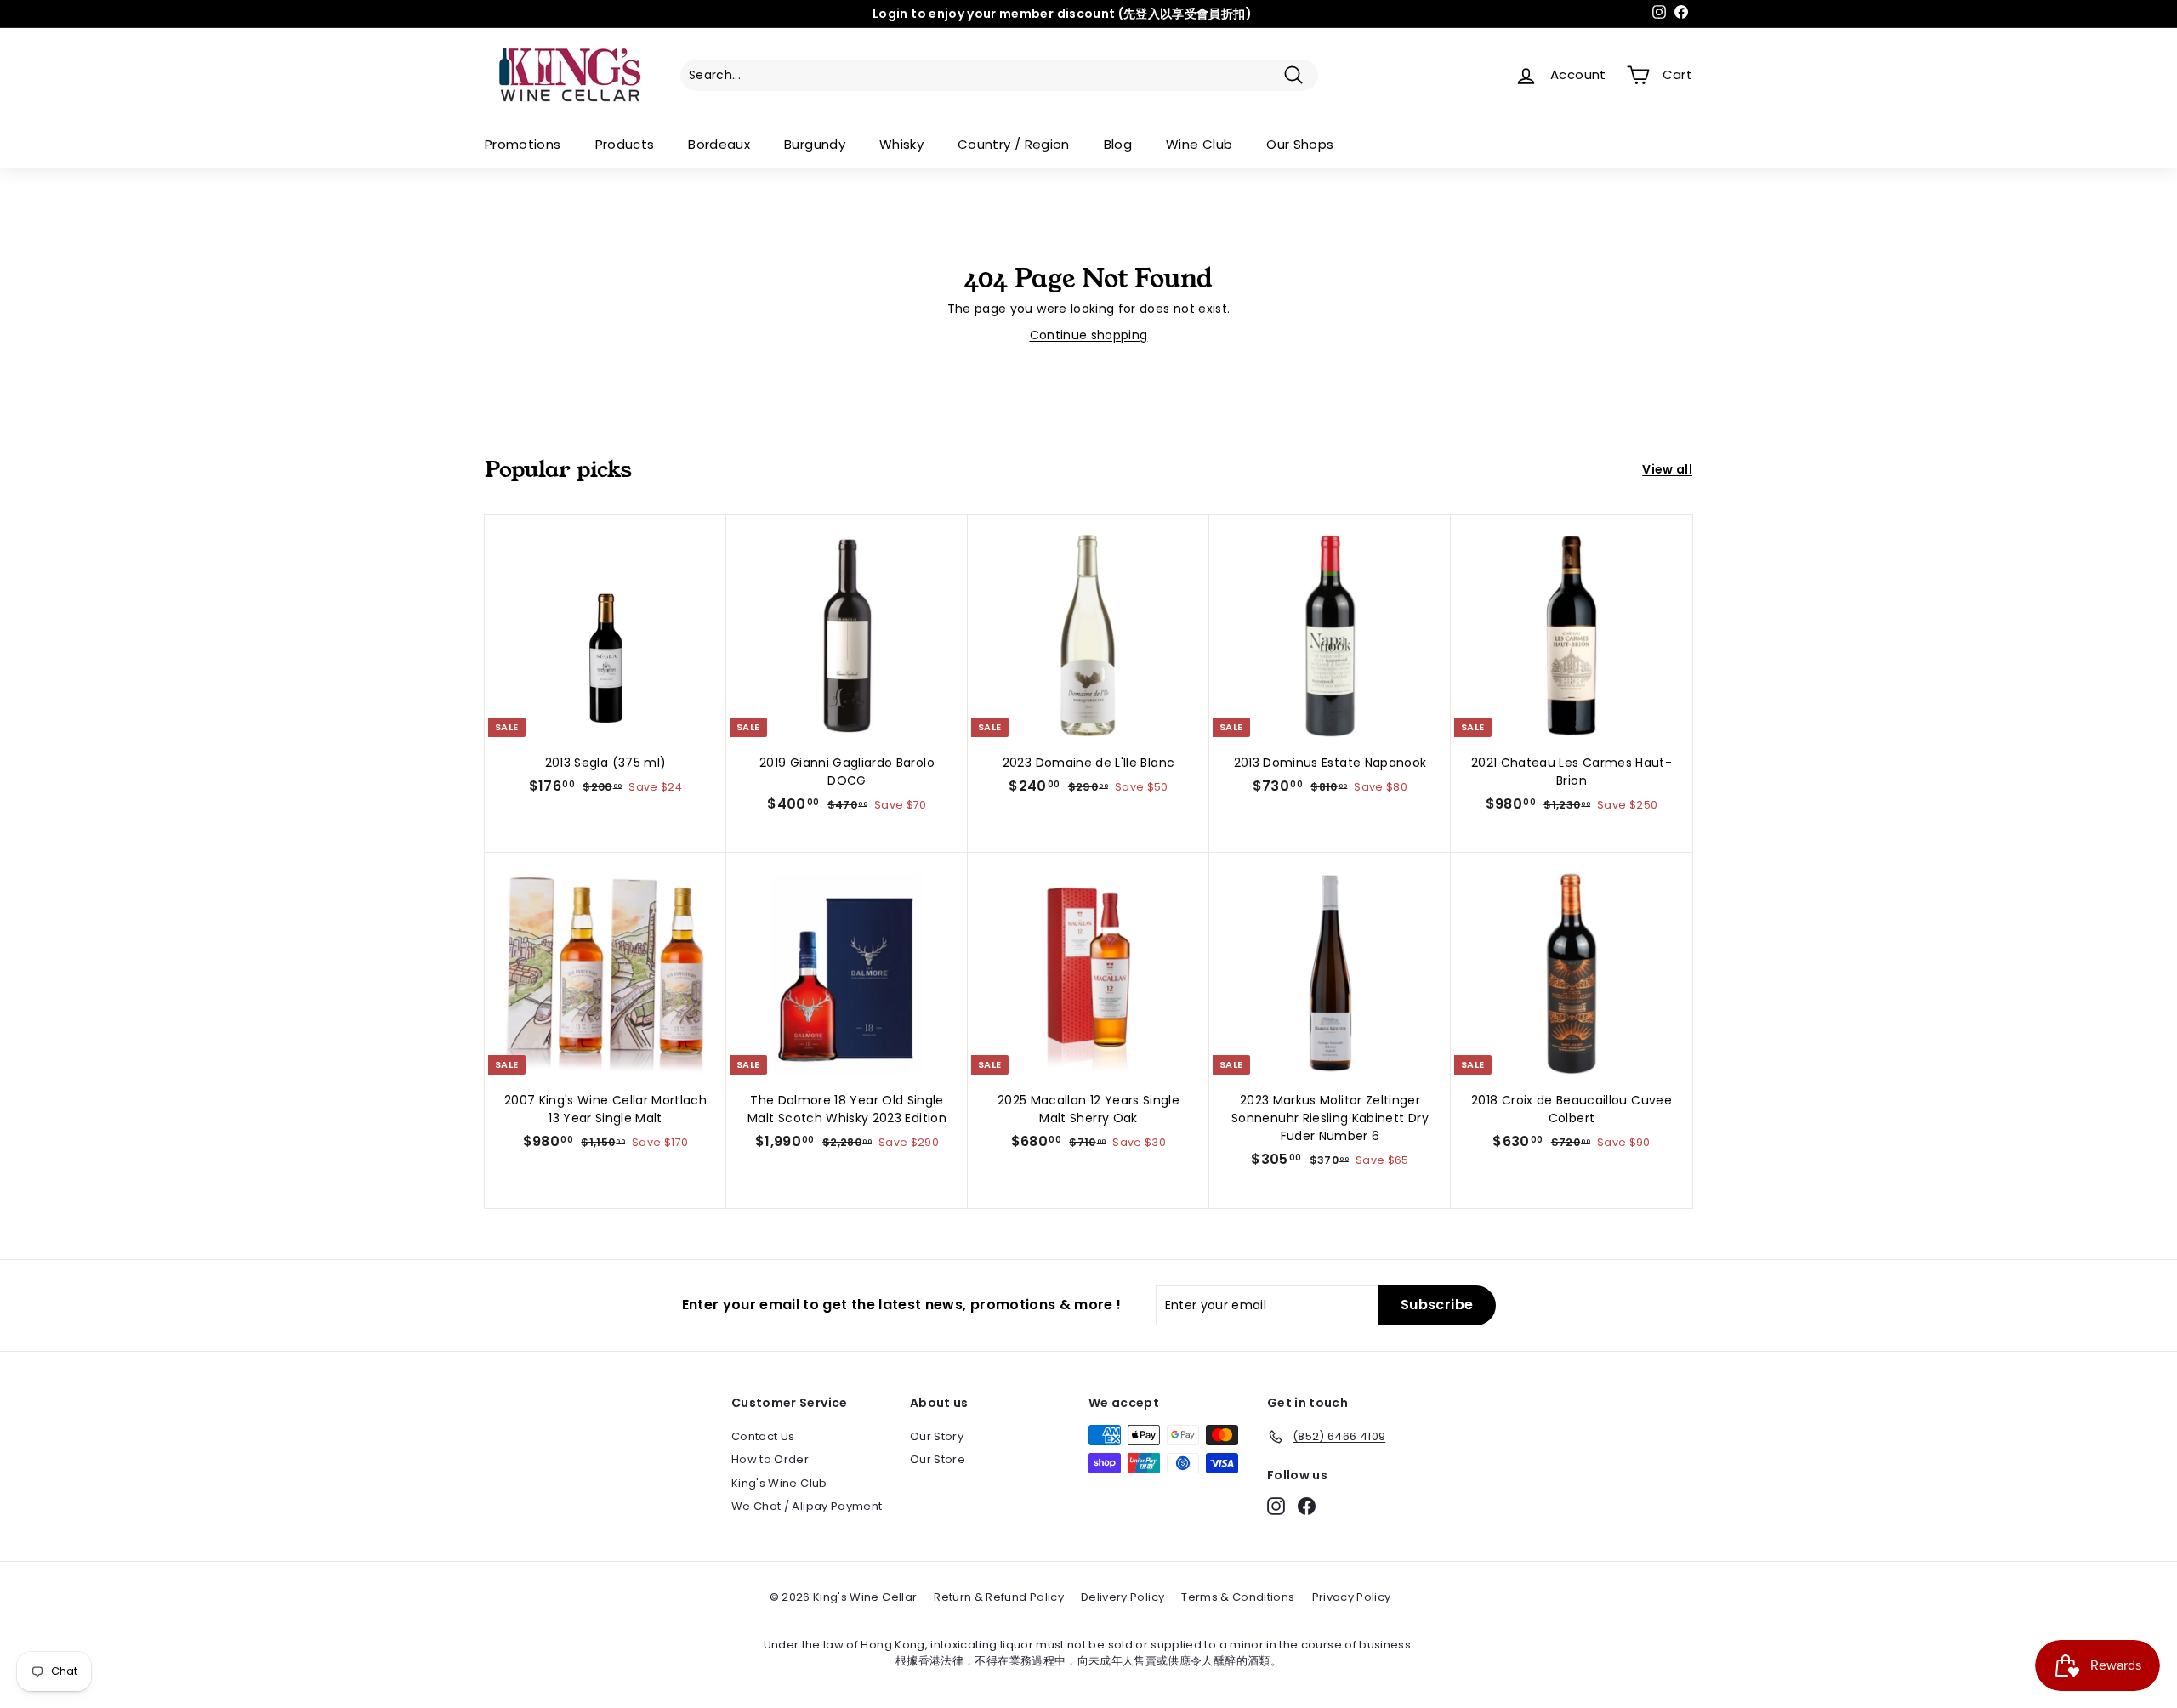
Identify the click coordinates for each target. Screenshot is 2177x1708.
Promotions (523, 144)
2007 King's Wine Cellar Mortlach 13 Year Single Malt (605, 1109)
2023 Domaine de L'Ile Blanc (1088, 763)
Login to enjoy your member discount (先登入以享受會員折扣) (1062, 14)
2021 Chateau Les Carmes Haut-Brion (1572, 772)
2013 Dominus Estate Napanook (1330, 763)
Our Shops (1300, 144)
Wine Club (1199, 144)
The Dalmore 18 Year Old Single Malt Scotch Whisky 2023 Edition (847, 1109)
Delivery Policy (1123, 1597)
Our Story (937, 1436)
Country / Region (1014, 144)
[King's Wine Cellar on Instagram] (1276, 1506)
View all (1667, 469)
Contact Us (763, 1436)
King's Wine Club (779, 1483)
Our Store (938, 1459)
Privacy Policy (1352, 1597)
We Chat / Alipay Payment (807, 1506)
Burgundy (815, 144)
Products (625, 144)
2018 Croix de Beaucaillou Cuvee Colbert (1572, 1109)
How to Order (770, 1459)
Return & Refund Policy (999, 1597)
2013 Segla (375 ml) (606, 763)
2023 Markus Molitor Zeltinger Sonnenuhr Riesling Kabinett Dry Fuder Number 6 (1330, 1118)
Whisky (901, 144)
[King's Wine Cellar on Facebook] (1307, 1506)
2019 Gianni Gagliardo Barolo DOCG (847, 772)
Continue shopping (1089, 335)
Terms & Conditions (1238, 1597)
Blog (1118, 144)
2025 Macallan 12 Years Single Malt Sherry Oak (1088, 1109)
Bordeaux (719, 144)
